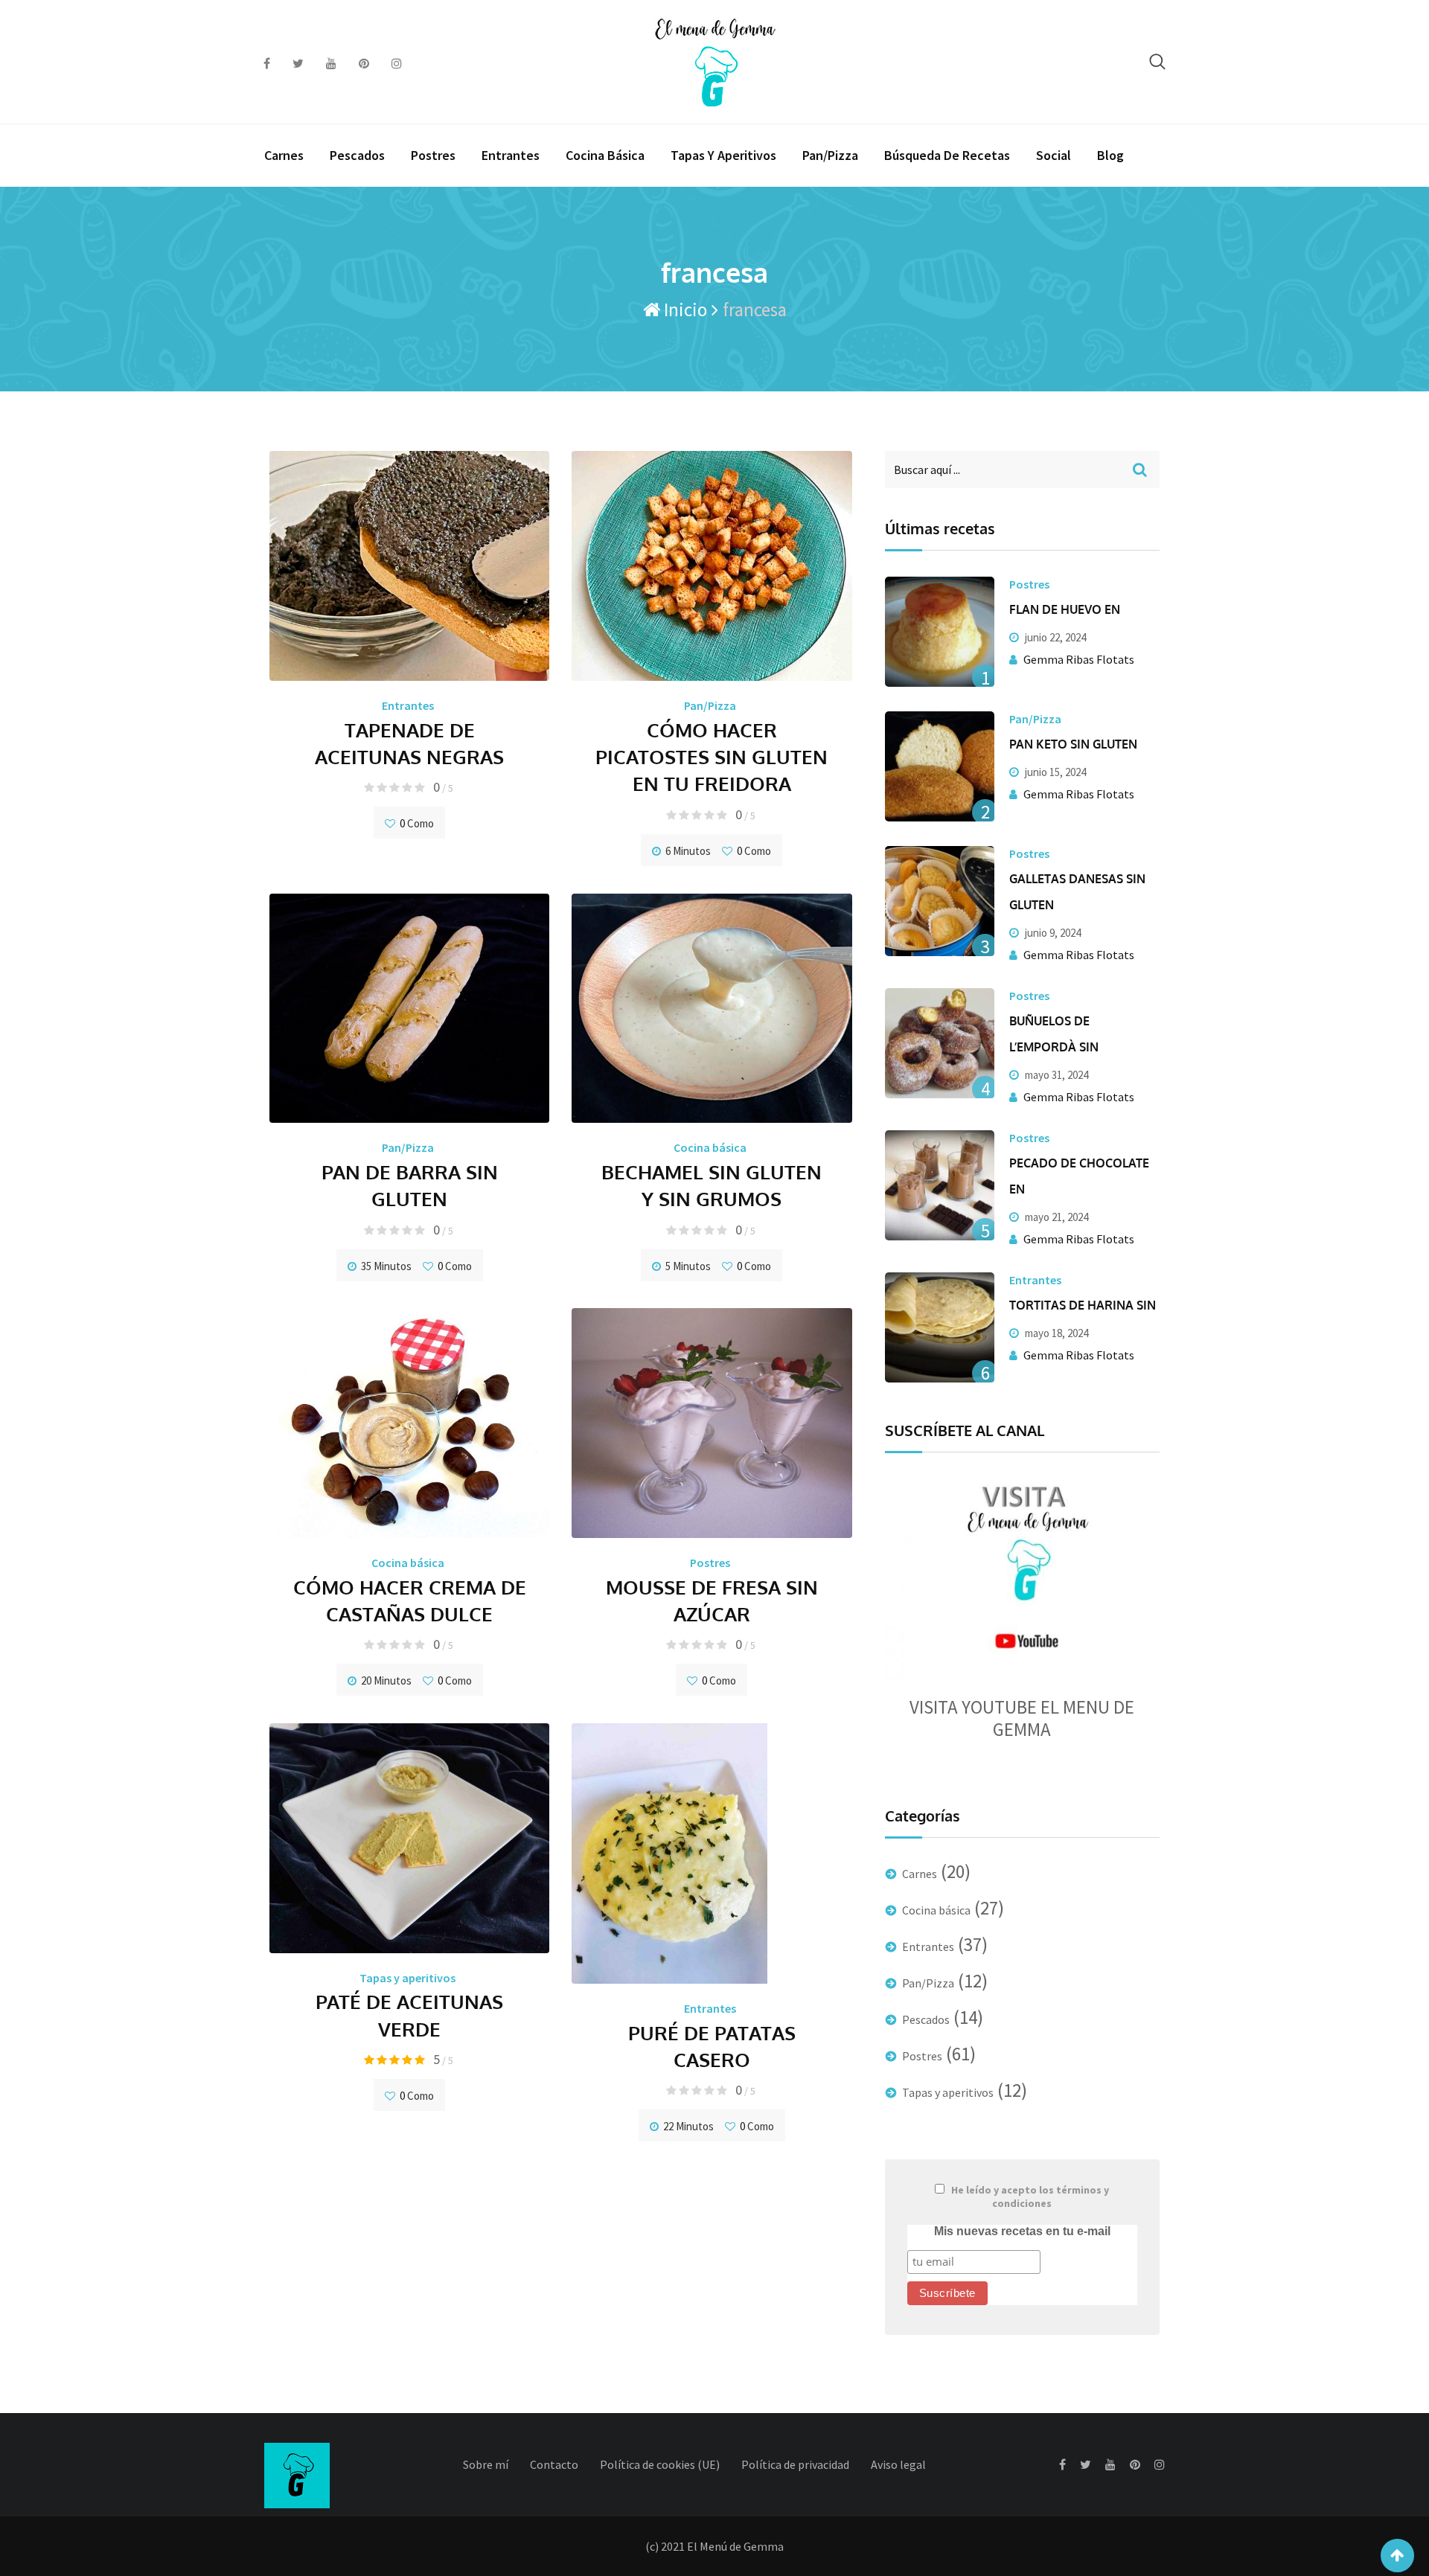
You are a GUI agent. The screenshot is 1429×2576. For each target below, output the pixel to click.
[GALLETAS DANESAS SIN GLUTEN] (940, 901)
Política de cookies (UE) (660, 2464)
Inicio (684, 310)
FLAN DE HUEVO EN (1065, 609)
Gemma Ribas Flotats (1079, 659)
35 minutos (386, 1266)
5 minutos (688, 1266)
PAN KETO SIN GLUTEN (1073, 744)
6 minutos (688, 851)
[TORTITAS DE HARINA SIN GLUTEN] (940, 1327)
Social (1054, 155)
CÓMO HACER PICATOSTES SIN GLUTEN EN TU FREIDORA (712, 757)
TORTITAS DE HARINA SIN (1083, 1305)
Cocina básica (605, 155)
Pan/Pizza (830, 155)
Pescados (357, 155)
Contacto (554, 2464)
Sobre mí (486, 2464)
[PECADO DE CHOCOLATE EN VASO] (940, 1185)
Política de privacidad (795, 2464)
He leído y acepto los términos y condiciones (1030, 2197)
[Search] (1157, 61)
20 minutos (386, 1681)
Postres (433, 155)
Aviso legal (898, 2464)
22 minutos (688, 2126)
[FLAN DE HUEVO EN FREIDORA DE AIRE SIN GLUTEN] (940, 632)
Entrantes (511, 155)
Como (417, 823)
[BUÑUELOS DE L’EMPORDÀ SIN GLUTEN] (940, 1043)
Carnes (284, 155)
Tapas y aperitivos (723, 155)
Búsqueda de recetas (947, 155)
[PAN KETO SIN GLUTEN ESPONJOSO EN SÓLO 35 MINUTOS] (940, 766)
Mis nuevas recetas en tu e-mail (1022, 2231)
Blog (1110, 155)
